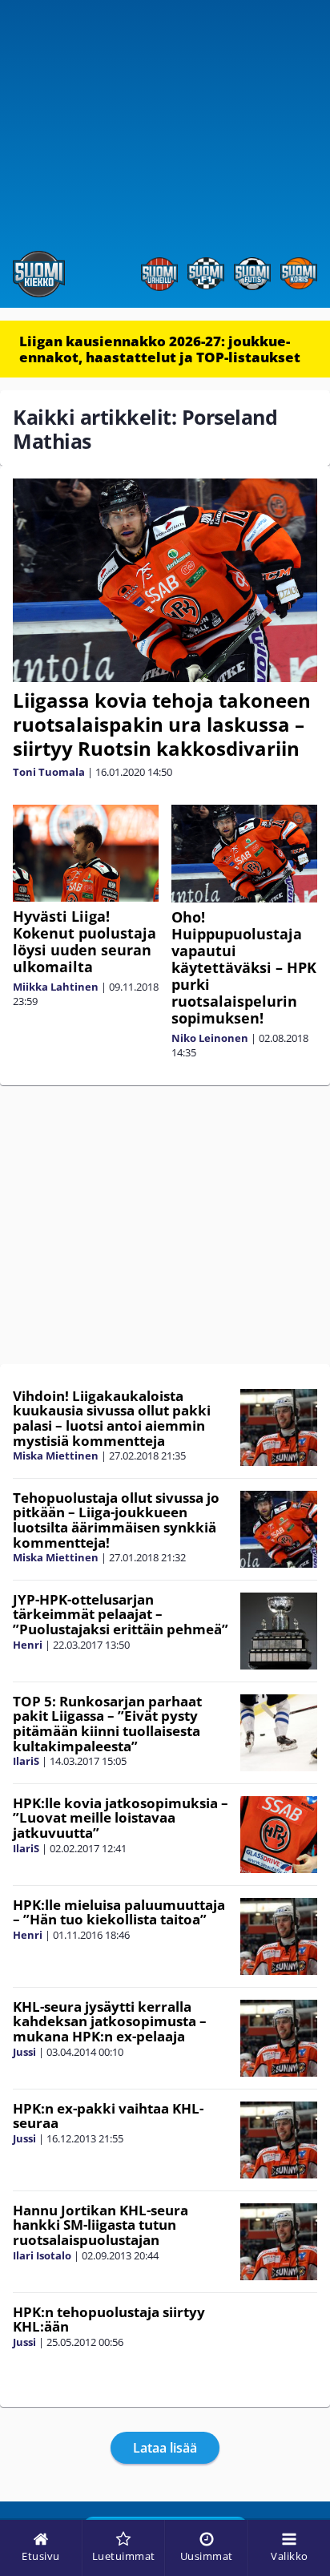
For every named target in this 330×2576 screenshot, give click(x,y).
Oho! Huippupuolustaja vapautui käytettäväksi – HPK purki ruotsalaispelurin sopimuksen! (244, 967)
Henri (28, 1645)
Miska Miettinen (56, 1456)
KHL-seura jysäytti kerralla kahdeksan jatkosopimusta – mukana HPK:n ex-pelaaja (110, 2021)
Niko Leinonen (210, 1038)
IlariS (26, 1761)
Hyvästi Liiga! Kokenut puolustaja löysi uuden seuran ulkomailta (85, 941)
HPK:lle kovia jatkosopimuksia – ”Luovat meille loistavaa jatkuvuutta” (121, 1818)
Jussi (24, 2052)
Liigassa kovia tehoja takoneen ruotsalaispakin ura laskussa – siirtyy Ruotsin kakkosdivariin (162, 724)
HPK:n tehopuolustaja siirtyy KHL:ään (109, 2320)
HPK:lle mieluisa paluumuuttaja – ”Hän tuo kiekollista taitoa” (119, 1912)
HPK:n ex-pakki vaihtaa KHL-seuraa (108, 2116)
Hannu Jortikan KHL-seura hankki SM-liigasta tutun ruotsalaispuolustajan (101, 2225)
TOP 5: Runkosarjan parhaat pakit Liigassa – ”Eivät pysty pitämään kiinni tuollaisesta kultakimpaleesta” (107, 1724)
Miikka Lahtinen (56, 987)
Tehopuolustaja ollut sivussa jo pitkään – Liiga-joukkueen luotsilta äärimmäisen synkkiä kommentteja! (116, 1520)
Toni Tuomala (49, 772)
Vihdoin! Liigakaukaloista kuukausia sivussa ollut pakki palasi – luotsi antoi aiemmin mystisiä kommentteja (112, 1418)
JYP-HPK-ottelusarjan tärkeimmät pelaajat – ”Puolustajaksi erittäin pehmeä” (121, 1614)
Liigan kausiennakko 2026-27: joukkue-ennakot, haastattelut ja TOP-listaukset (160, 349)
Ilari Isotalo (42, 2255)
